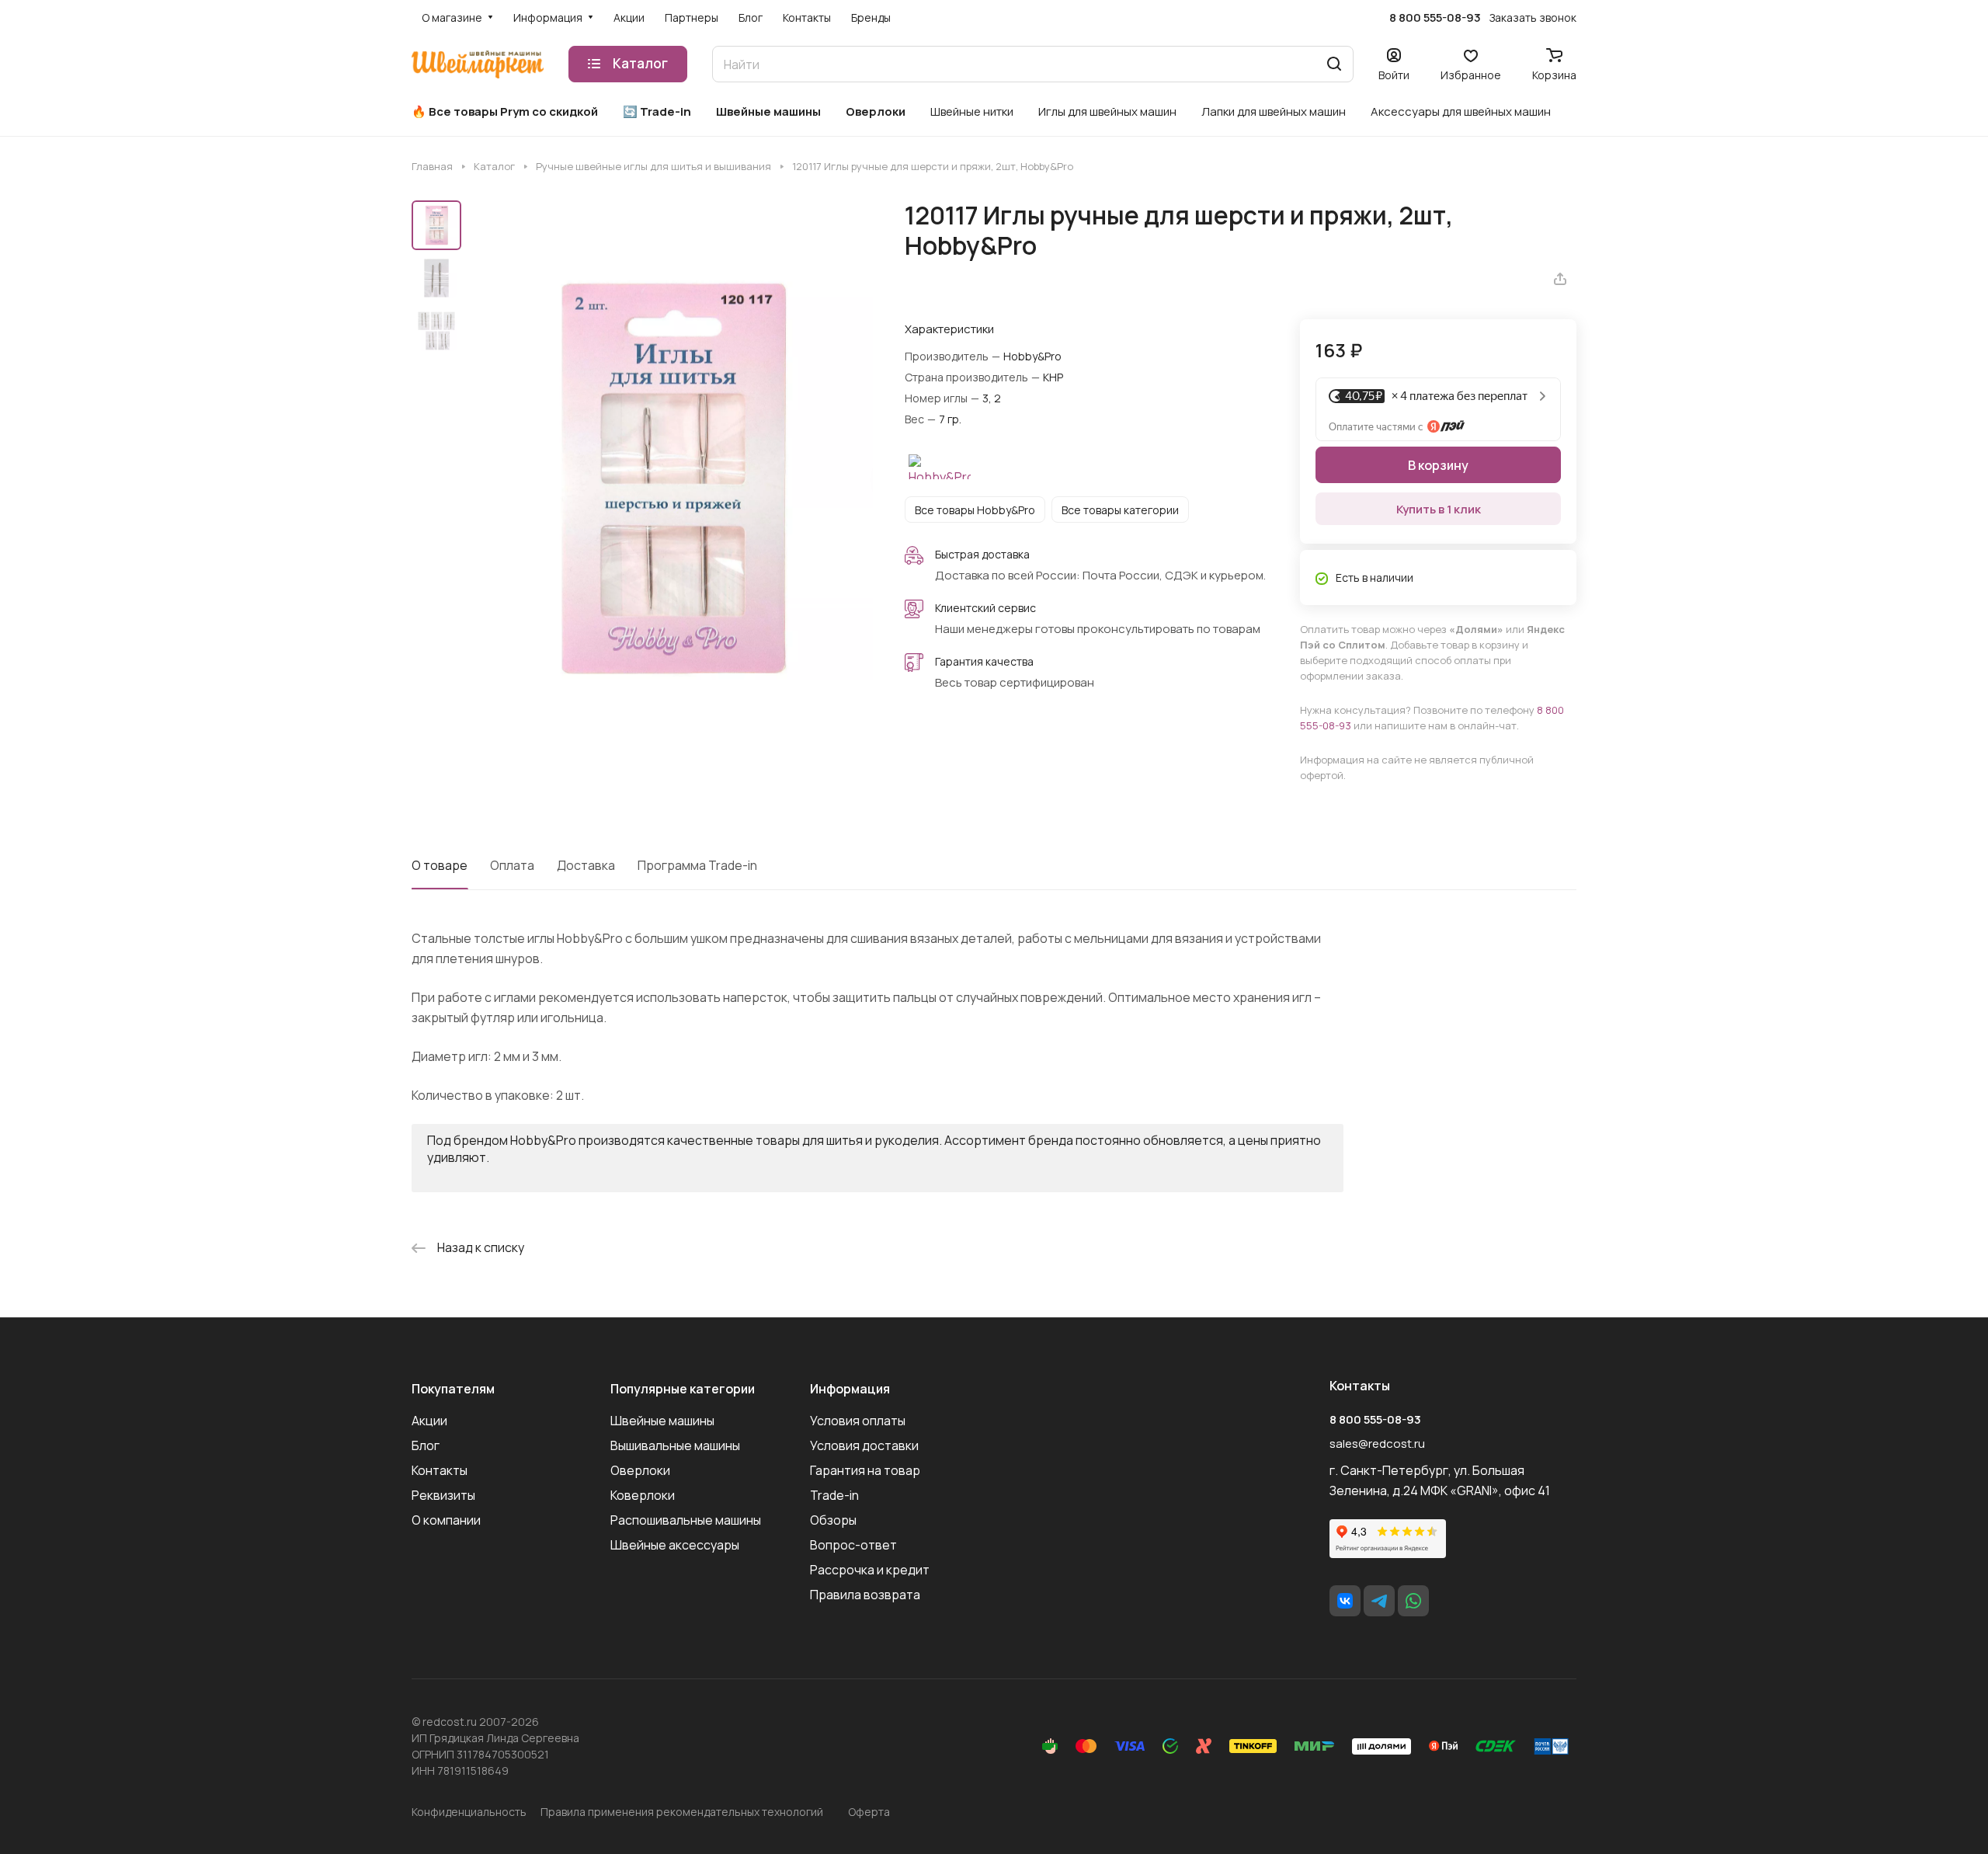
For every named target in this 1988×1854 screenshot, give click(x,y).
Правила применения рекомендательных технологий (682, 1812)
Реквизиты (443, 1495)
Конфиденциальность (469, 1812)
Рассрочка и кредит (870, 1570)
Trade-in (834, 1495)
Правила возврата (865, 1595)
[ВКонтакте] (1345, 1601)
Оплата (512, 865)
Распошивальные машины (686, 1520)
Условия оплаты (858, 1421)
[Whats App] (1413, 1601)
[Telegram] (1379, 1601)
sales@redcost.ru (1377, 1444)
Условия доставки (864, 1445)
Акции (429, 1421)
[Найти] (1334, 64)
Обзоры (833, 1520)
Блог (426, 1445)
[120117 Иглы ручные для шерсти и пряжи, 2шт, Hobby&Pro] (672, 477)
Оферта (869, 1812)
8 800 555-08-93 (1435, 18)
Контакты (440, 1470)
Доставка (586, 865)
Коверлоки (643, 1495)
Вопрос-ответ (853, 1545)
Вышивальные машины (675, 1445)
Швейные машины (662, 1421)
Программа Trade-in (697, 865)
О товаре (440, 865)
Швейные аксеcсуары (675, 1545)
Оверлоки (640, 1470)
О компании (446, 1520)
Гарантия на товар (865, 1470)
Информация (850, 1389)
